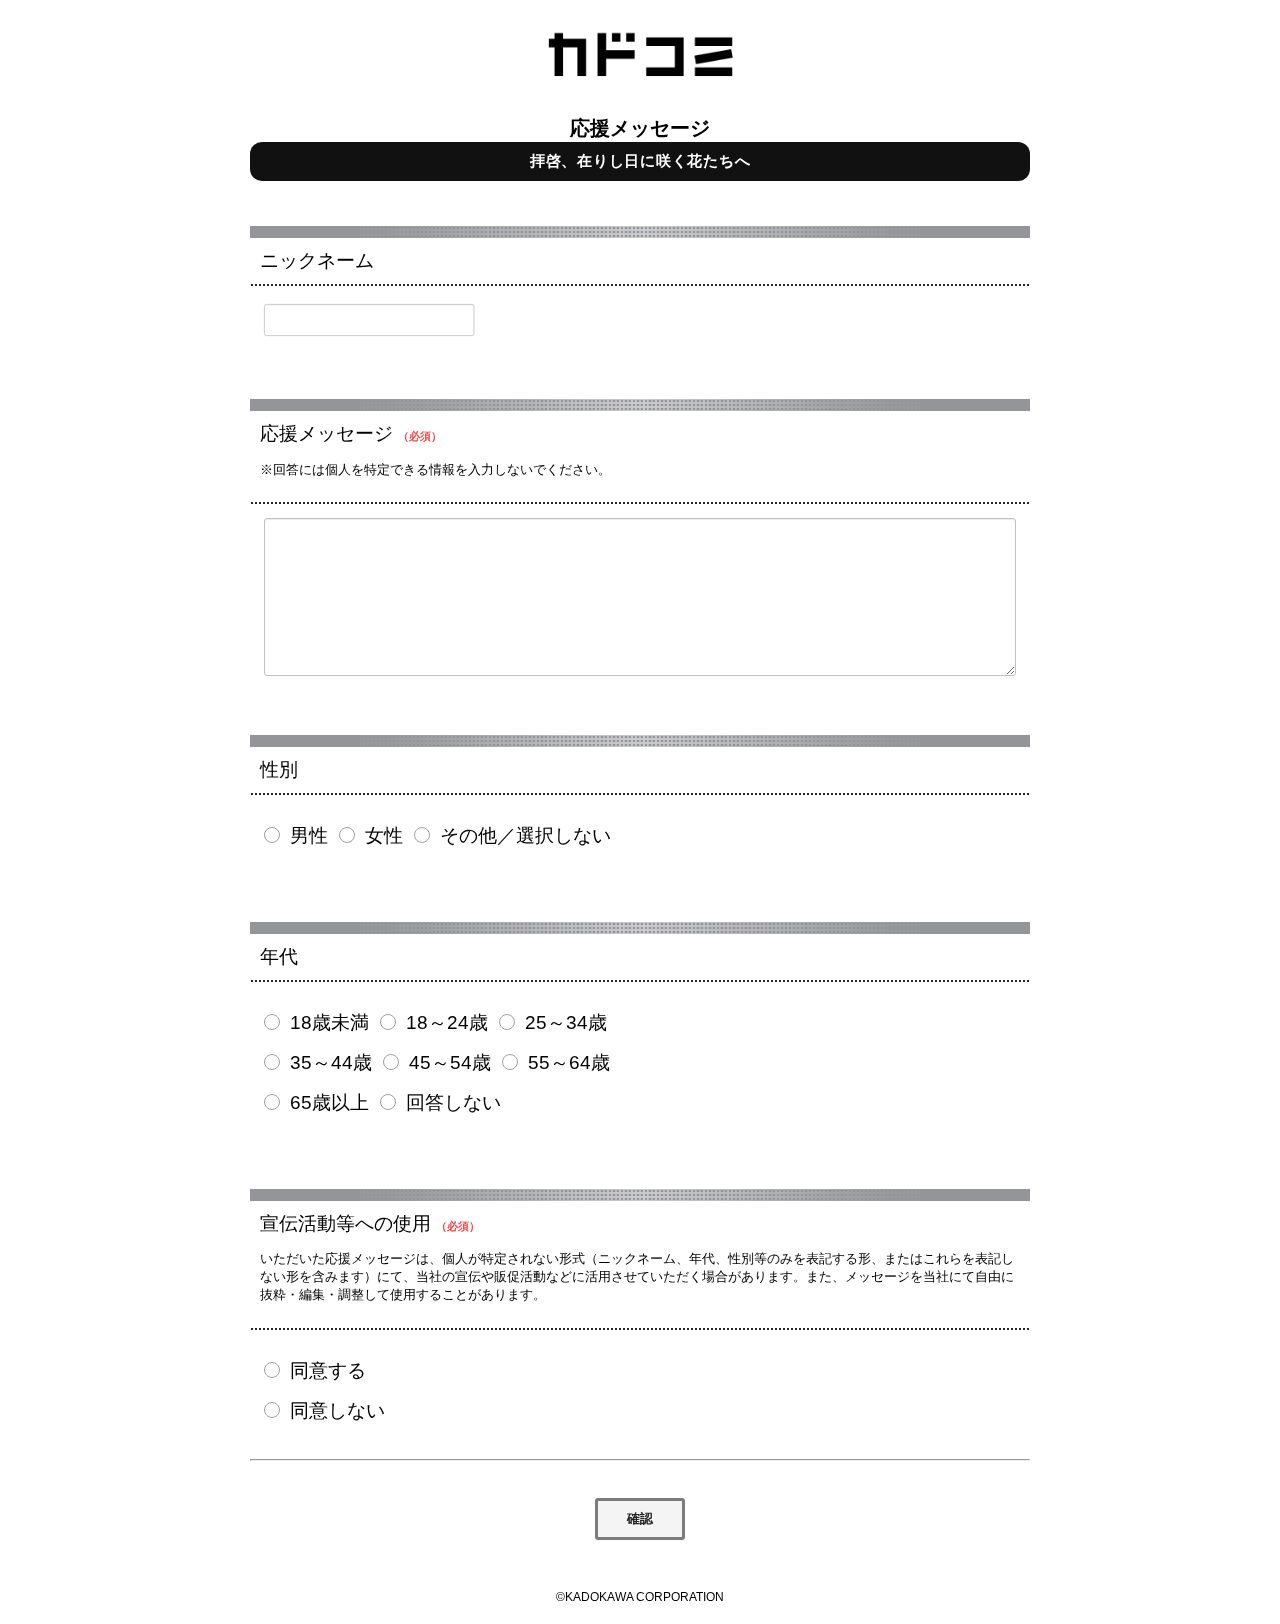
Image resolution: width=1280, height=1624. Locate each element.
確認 (640, 1518)
